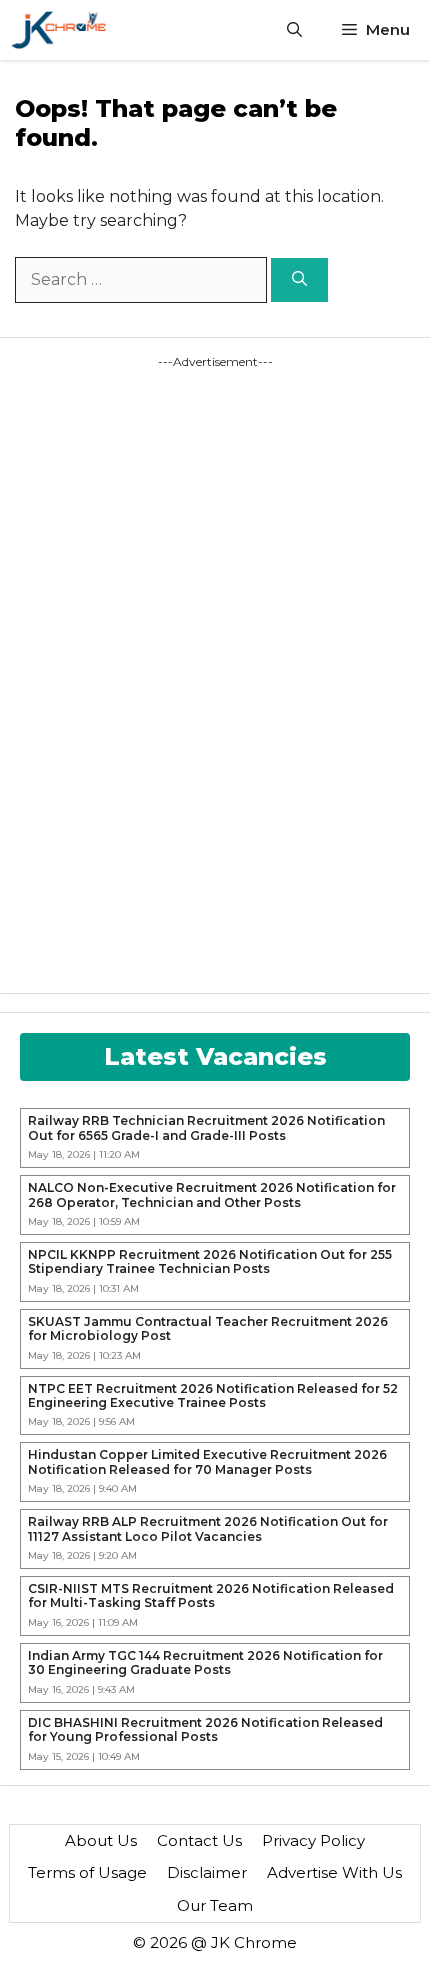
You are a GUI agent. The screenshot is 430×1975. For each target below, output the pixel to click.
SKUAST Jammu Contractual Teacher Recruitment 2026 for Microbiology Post (208, 1329)
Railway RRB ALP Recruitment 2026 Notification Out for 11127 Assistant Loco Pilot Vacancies (208, 1529)
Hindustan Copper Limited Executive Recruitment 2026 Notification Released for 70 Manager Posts (207, 1462)
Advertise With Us (334, 1872)
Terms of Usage (87, 1872)
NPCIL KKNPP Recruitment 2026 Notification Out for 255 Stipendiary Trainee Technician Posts (210, 1262)
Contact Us (199, 1840)
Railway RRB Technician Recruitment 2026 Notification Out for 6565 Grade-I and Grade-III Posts (206, 1128)
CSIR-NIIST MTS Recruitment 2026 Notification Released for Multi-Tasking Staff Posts (211, 1596)
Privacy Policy (313, 1840)
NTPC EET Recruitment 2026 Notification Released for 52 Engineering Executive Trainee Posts (213, 1396)
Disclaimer (207, 1872)
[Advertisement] (130, 671)
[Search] (299, 280)
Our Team (215, 1905)
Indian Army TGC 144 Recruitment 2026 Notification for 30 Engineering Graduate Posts (205, 1663)
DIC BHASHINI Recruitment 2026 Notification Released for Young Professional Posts (205, 1730)
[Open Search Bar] (294, 30)
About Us (101, 1840)
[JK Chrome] (58, 30)
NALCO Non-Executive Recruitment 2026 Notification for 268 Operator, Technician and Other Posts (212, 1195)
